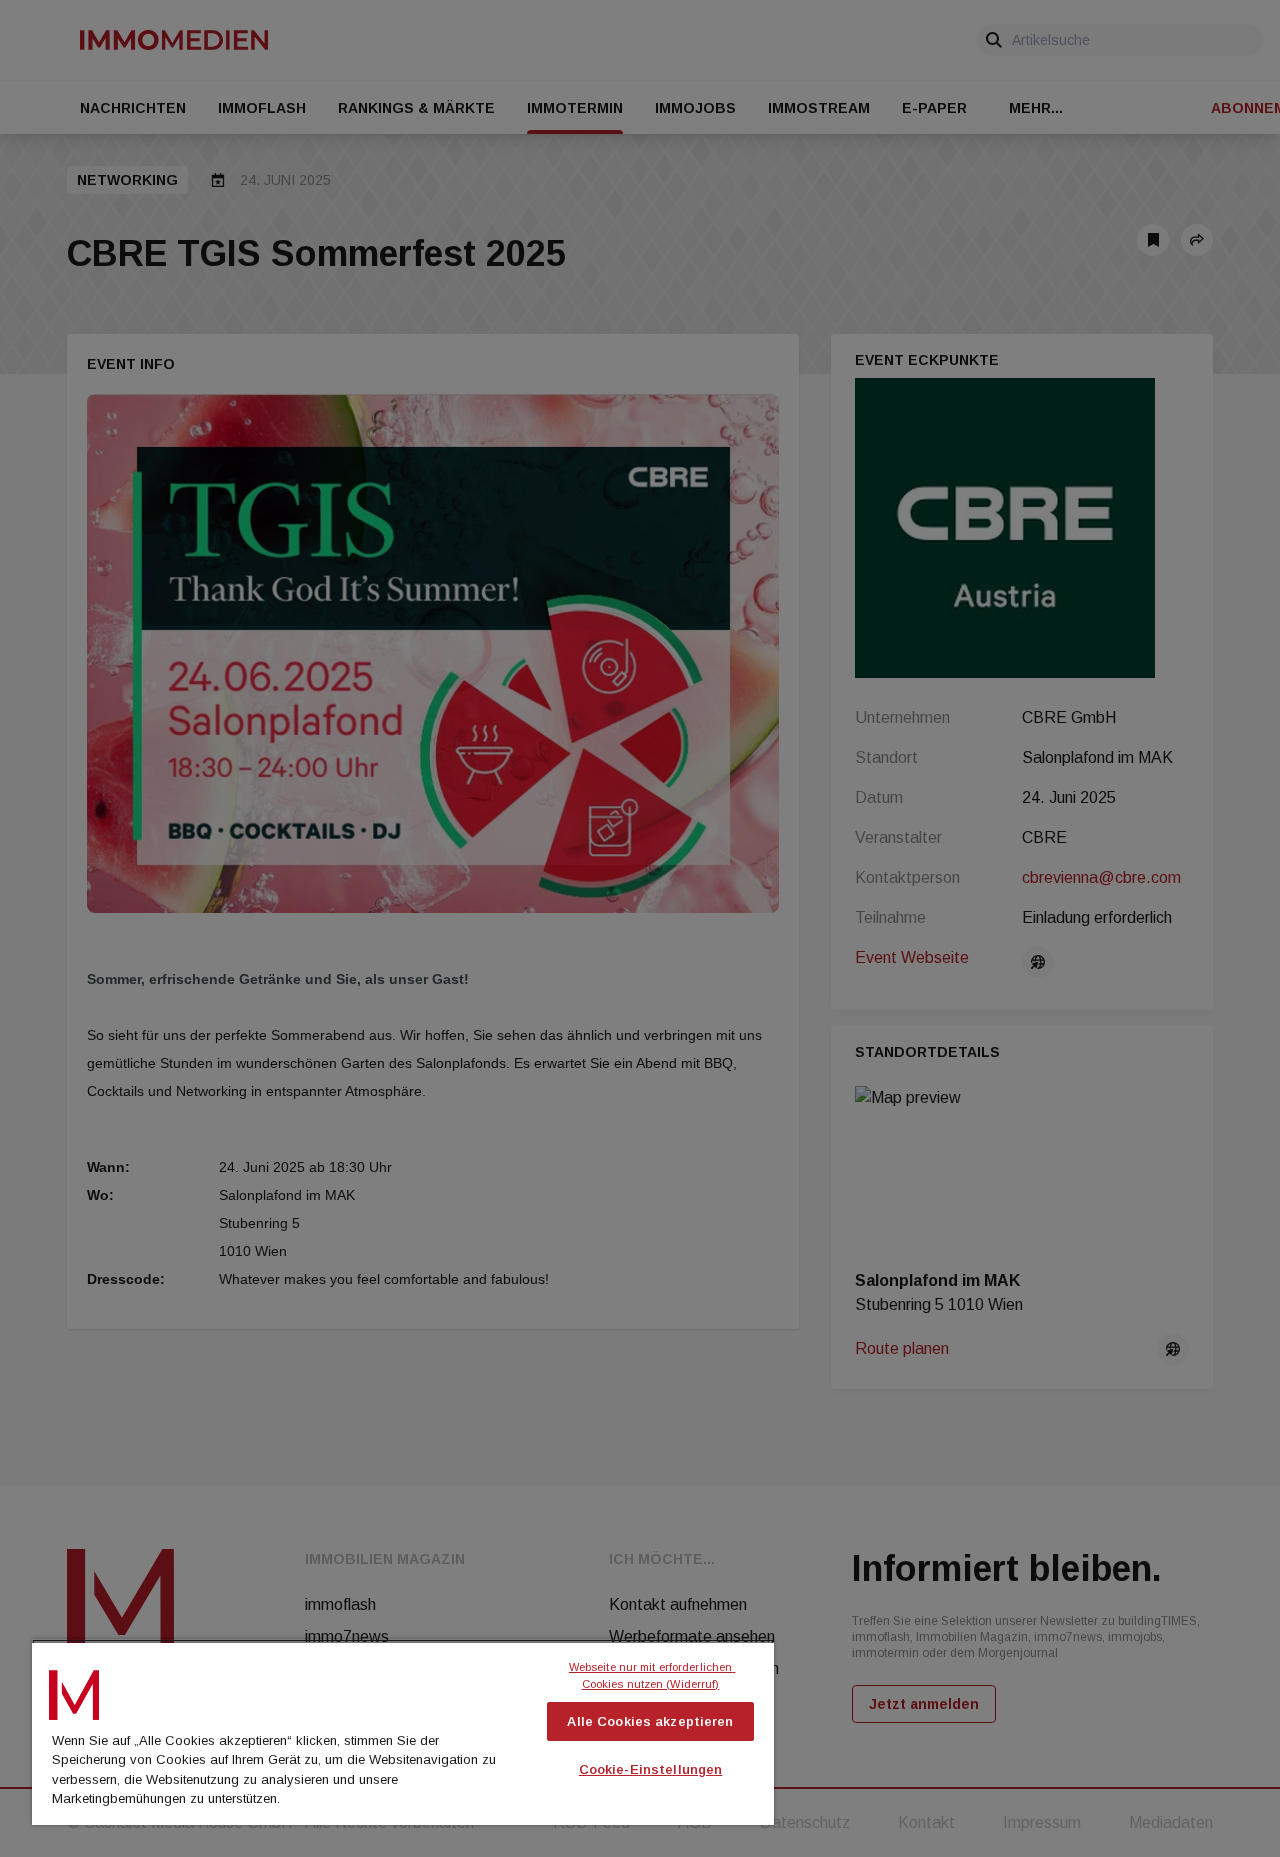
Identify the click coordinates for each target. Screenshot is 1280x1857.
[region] (403, 1732)
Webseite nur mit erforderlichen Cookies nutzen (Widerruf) (652, 1675)
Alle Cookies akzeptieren (650, 1721)
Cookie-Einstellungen (651, 1769)
